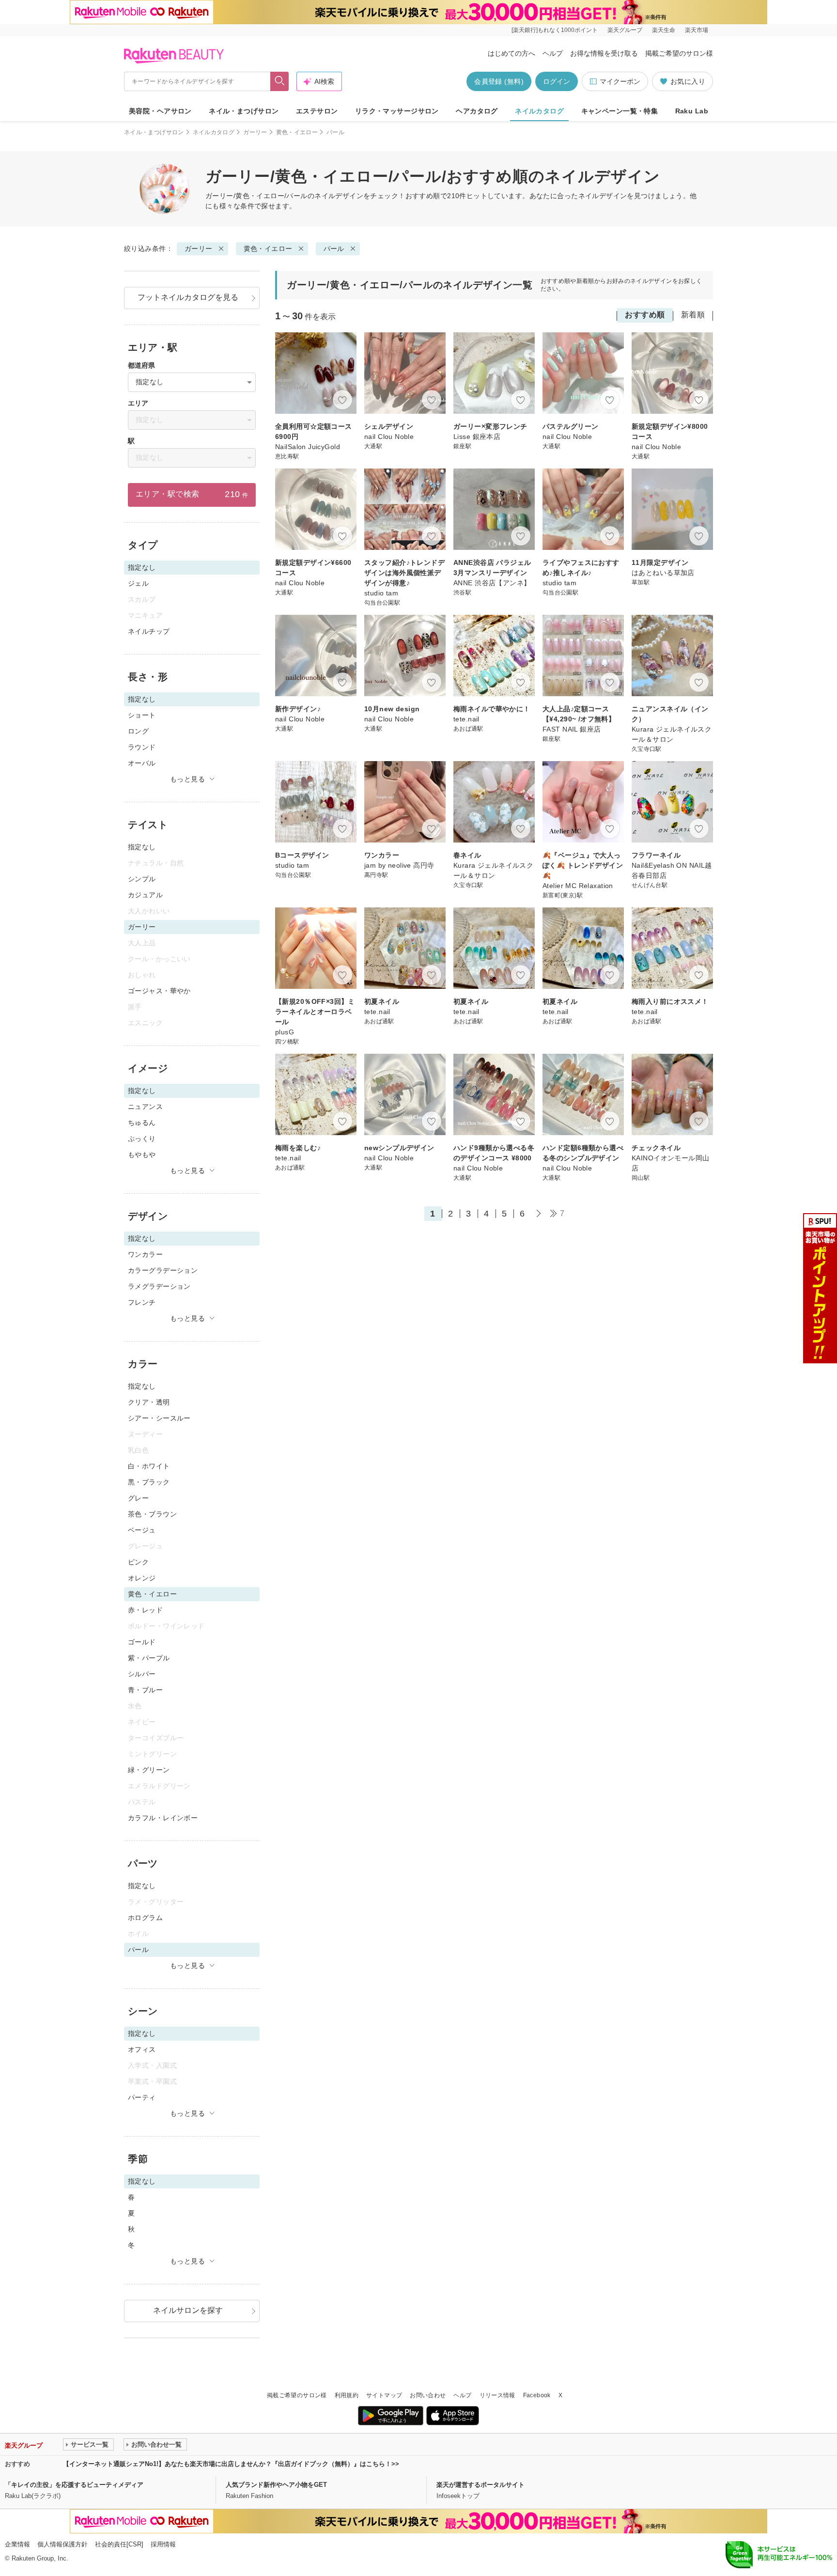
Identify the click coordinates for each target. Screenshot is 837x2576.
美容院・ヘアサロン (160, 111)
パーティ (142, 2097)
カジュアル (145, 895)
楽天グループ (625, 30)
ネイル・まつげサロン (244, 111)
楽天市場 (697, 30)
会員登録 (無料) (499, 81)
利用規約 (347, 2395)
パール (334, 249)
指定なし (142, 847)
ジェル (138, 583)
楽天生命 (664, 30)
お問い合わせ (428, 2395)
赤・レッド (145, 1610)
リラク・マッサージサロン (397, 111)
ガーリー (255, 132)
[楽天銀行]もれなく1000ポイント (555, 30)
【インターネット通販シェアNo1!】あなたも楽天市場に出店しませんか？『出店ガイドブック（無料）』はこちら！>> (231, 2464)
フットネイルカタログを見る (188, 297)
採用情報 (163, 2544)
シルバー (142, 1674)
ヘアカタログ (477, 111)
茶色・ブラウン (152, 1514)
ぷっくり (142, 1139)
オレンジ (142, 1578)
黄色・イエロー (297, 132)
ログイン (557, 81)
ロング (138, 731)
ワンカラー (145, 1254)
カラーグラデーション (163, 1270)
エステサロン (317, 111)
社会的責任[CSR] (119, 2544)
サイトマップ (384, 2395)
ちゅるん (142, 1123)
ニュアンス (145, 1107)
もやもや (142, 1155)
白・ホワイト (149, 1466)
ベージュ (142, 1530)
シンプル (142, 879)
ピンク (138, 1562)
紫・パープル (149, 1658)
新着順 (693, 315)
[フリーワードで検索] (280, 81)
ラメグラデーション (159, 1286)
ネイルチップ (149, 631)
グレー (138, 1498)
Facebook (537, 2395)
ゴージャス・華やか (159, 991)
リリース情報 (497, 2395)
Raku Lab (692, 111)
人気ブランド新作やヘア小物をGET (276, 2485)
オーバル (142, 763)
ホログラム (145, 1918)
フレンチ (142, 1302)
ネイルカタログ (539, 111)
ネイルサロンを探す (188, 2310)
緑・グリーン (149, 1770)
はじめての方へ (511, 53)
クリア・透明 (149, 1402)
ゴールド (142, 1642)
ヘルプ (553, 53)
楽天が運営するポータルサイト (480, 2485)
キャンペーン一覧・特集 (620, 111)
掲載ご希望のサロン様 (679, 53)
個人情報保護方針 (62, 2544)
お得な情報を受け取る (604, 53)
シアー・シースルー (159, 1418)
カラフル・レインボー (163, 1818)
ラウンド (142, 747)
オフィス (142, 2049)
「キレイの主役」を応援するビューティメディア (74, 2485)
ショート (142, 715)
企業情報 (17, 2544)
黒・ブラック (149, 1482)
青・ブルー (145, 1690)
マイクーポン (620, 81)
